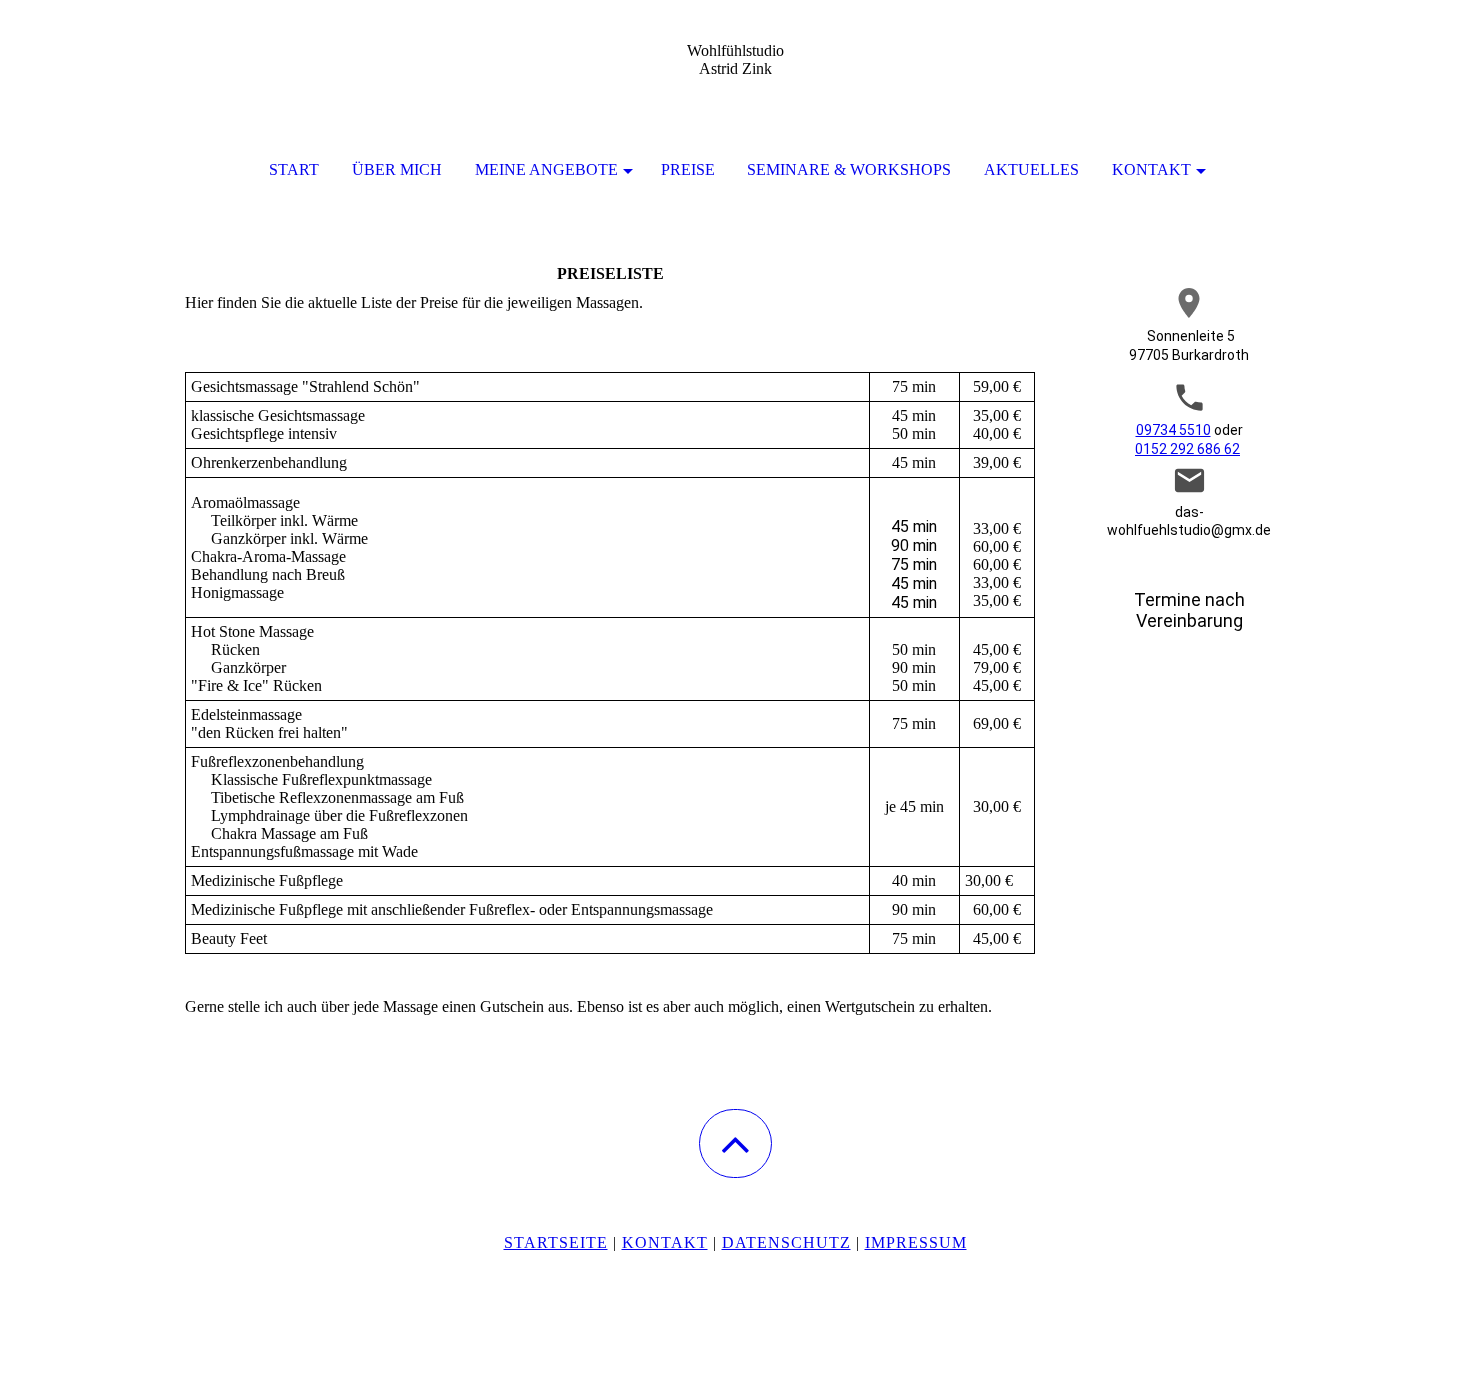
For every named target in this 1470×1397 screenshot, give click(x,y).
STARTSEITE (556, 1242)
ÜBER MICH (397, 169)
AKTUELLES (1031, 169)
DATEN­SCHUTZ (786, 1242)
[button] (735, 1143)
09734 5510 (1173, 430)
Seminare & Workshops (849, 169)
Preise (688, 169)
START (294, 169)
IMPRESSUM (916, 1242)
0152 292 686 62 (1187, 449)
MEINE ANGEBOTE (546, 169)
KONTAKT (1151, 169)
